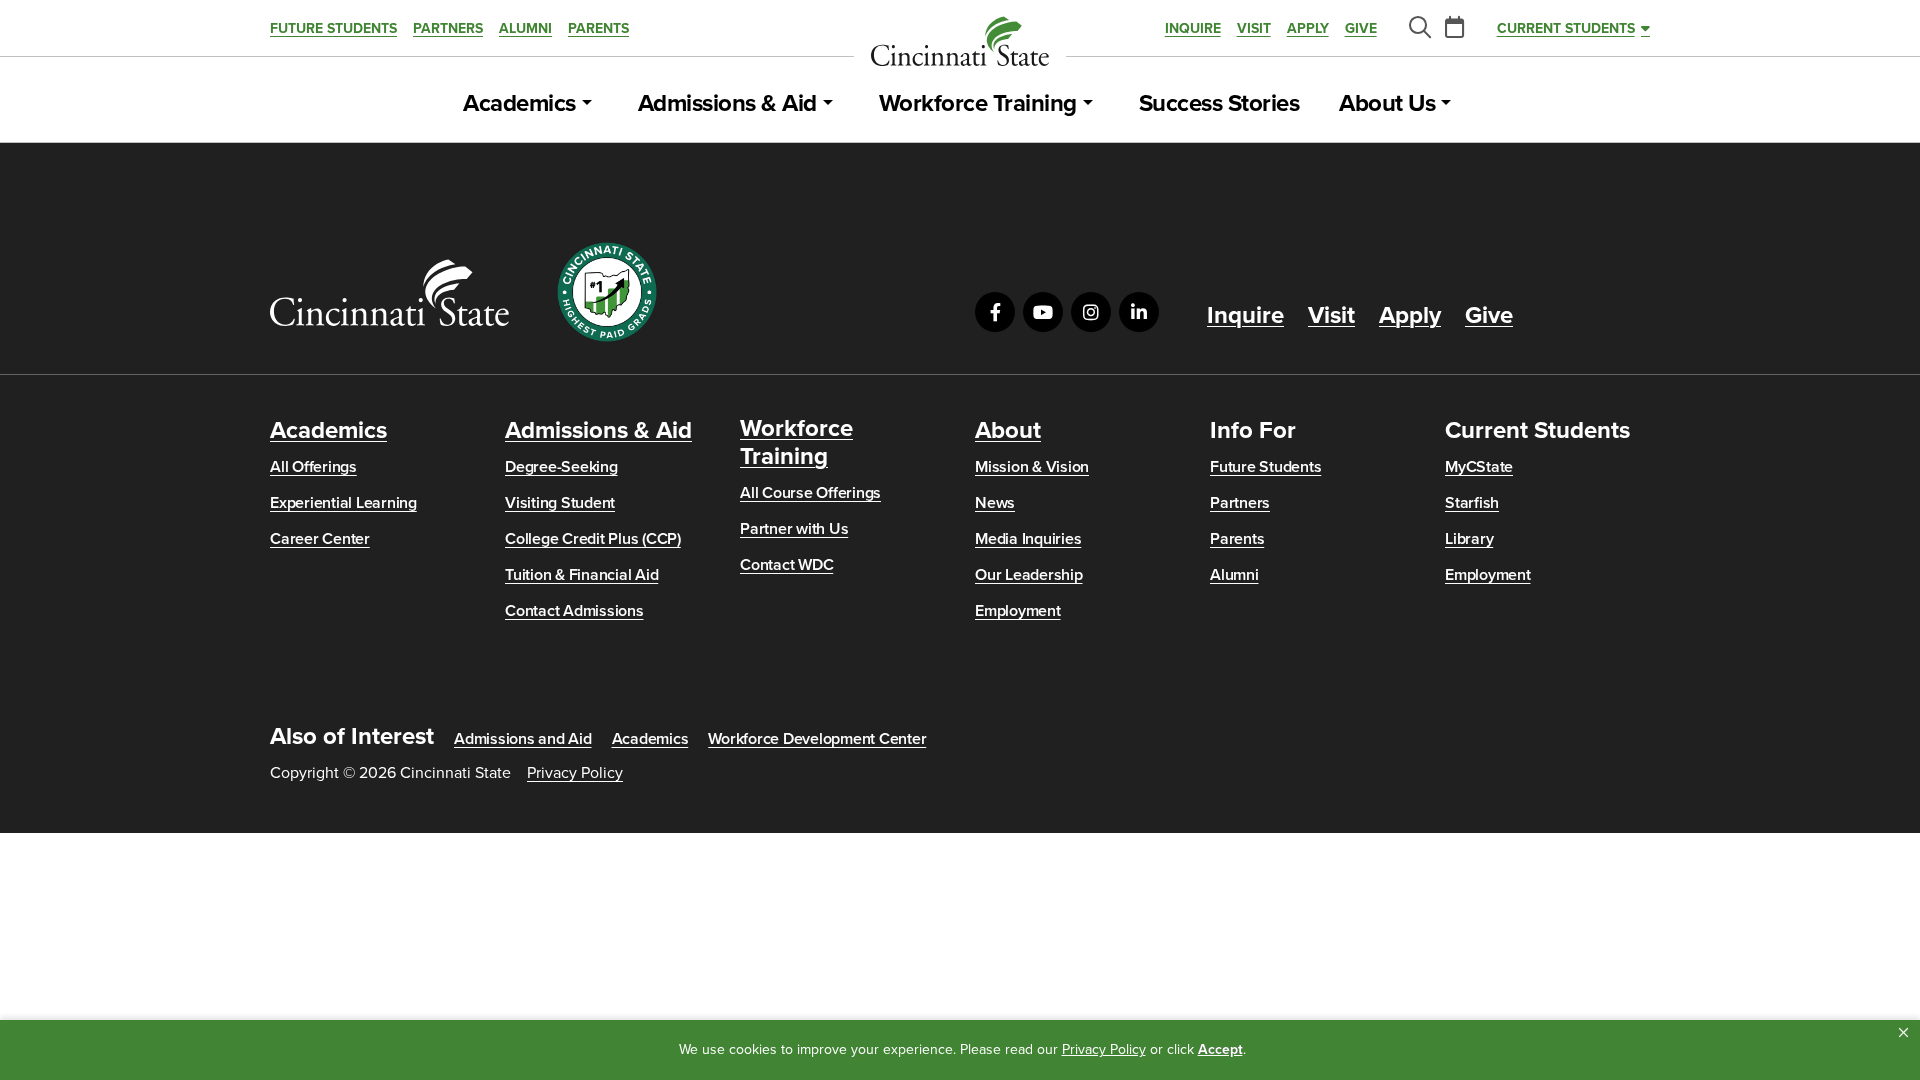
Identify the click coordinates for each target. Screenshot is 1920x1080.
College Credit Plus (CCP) (593, 539)
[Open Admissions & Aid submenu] (828, 104)
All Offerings (313, 467)
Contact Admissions (574, 611)
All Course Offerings (810, 493)
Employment (1018, 611)
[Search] (1419, 28)
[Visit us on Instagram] (1091, 312)
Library (1469, 539)
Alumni (525, 28)
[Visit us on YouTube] (1043, 312)
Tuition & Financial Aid (581, 575)
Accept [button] (1220, 1049)
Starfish (1472, 503)
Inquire (1193, 28)
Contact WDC (786, 565)
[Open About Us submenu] (1446, 104)
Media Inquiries (1028, 539)
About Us (1387, 104)
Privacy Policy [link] (1104, 1049)
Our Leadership (1029, 575)
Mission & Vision (1032, 467)
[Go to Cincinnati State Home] (389, 292)
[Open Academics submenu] (587, 104)
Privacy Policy (575, 773)
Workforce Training (978, 104)
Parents (598, 28)
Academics (519, 104)
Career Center (320, 539)
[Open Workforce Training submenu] (1088, 104)
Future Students (333, 28)
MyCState (1479, 467)
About (1008, 431)
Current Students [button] (1566, 28)
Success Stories (1219, 104)
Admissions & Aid (727, 104)
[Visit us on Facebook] (995, 312)
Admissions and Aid (523, 739)
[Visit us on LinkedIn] (1139, 312)
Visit (1254, 28)
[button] (1903, 1033)
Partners (448, 28)
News (995, 503)
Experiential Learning (343, 503)
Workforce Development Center (817, 739)
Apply (1308, 28)
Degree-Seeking (561, 467)
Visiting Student (560, 503)
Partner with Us (794, 529)
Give (1361, 28)
